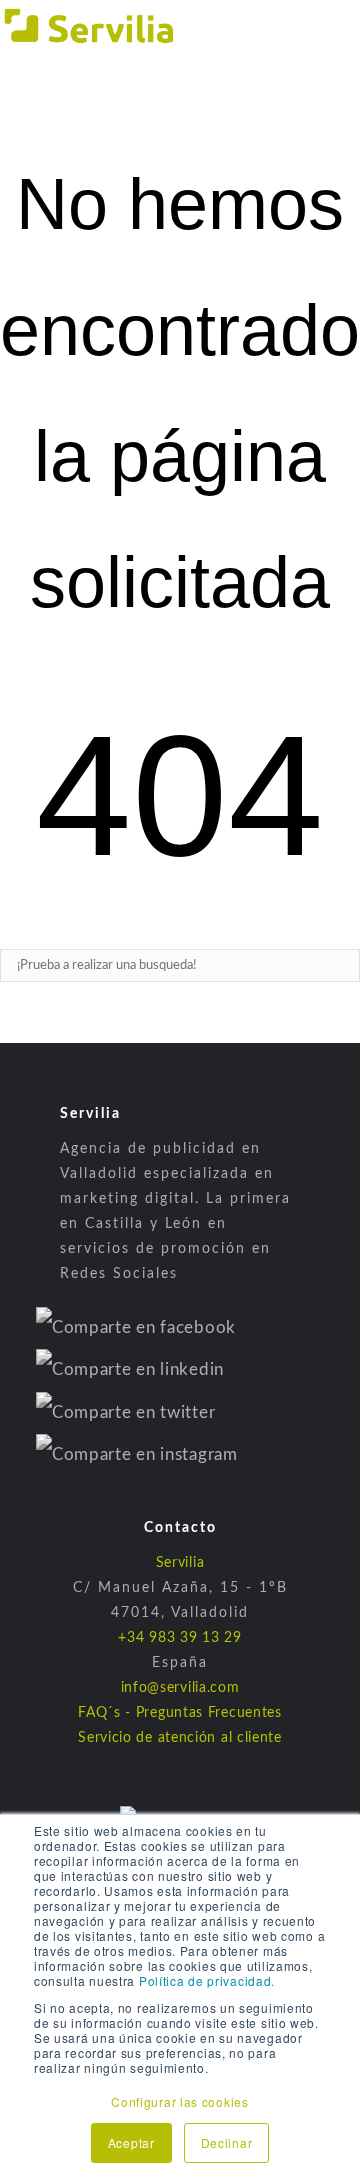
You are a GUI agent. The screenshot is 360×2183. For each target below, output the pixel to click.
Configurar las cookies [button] (179, 2101)
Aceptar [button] (131, 2142)
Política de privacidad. (207, 1980)
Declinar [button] (227, 2142)
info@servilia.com (180, 1688)
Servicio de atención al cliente (180, 1738)
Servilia (180, 1563)
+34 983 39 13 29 (179, 1638)
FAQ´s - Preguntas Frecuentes (180, 1713)
